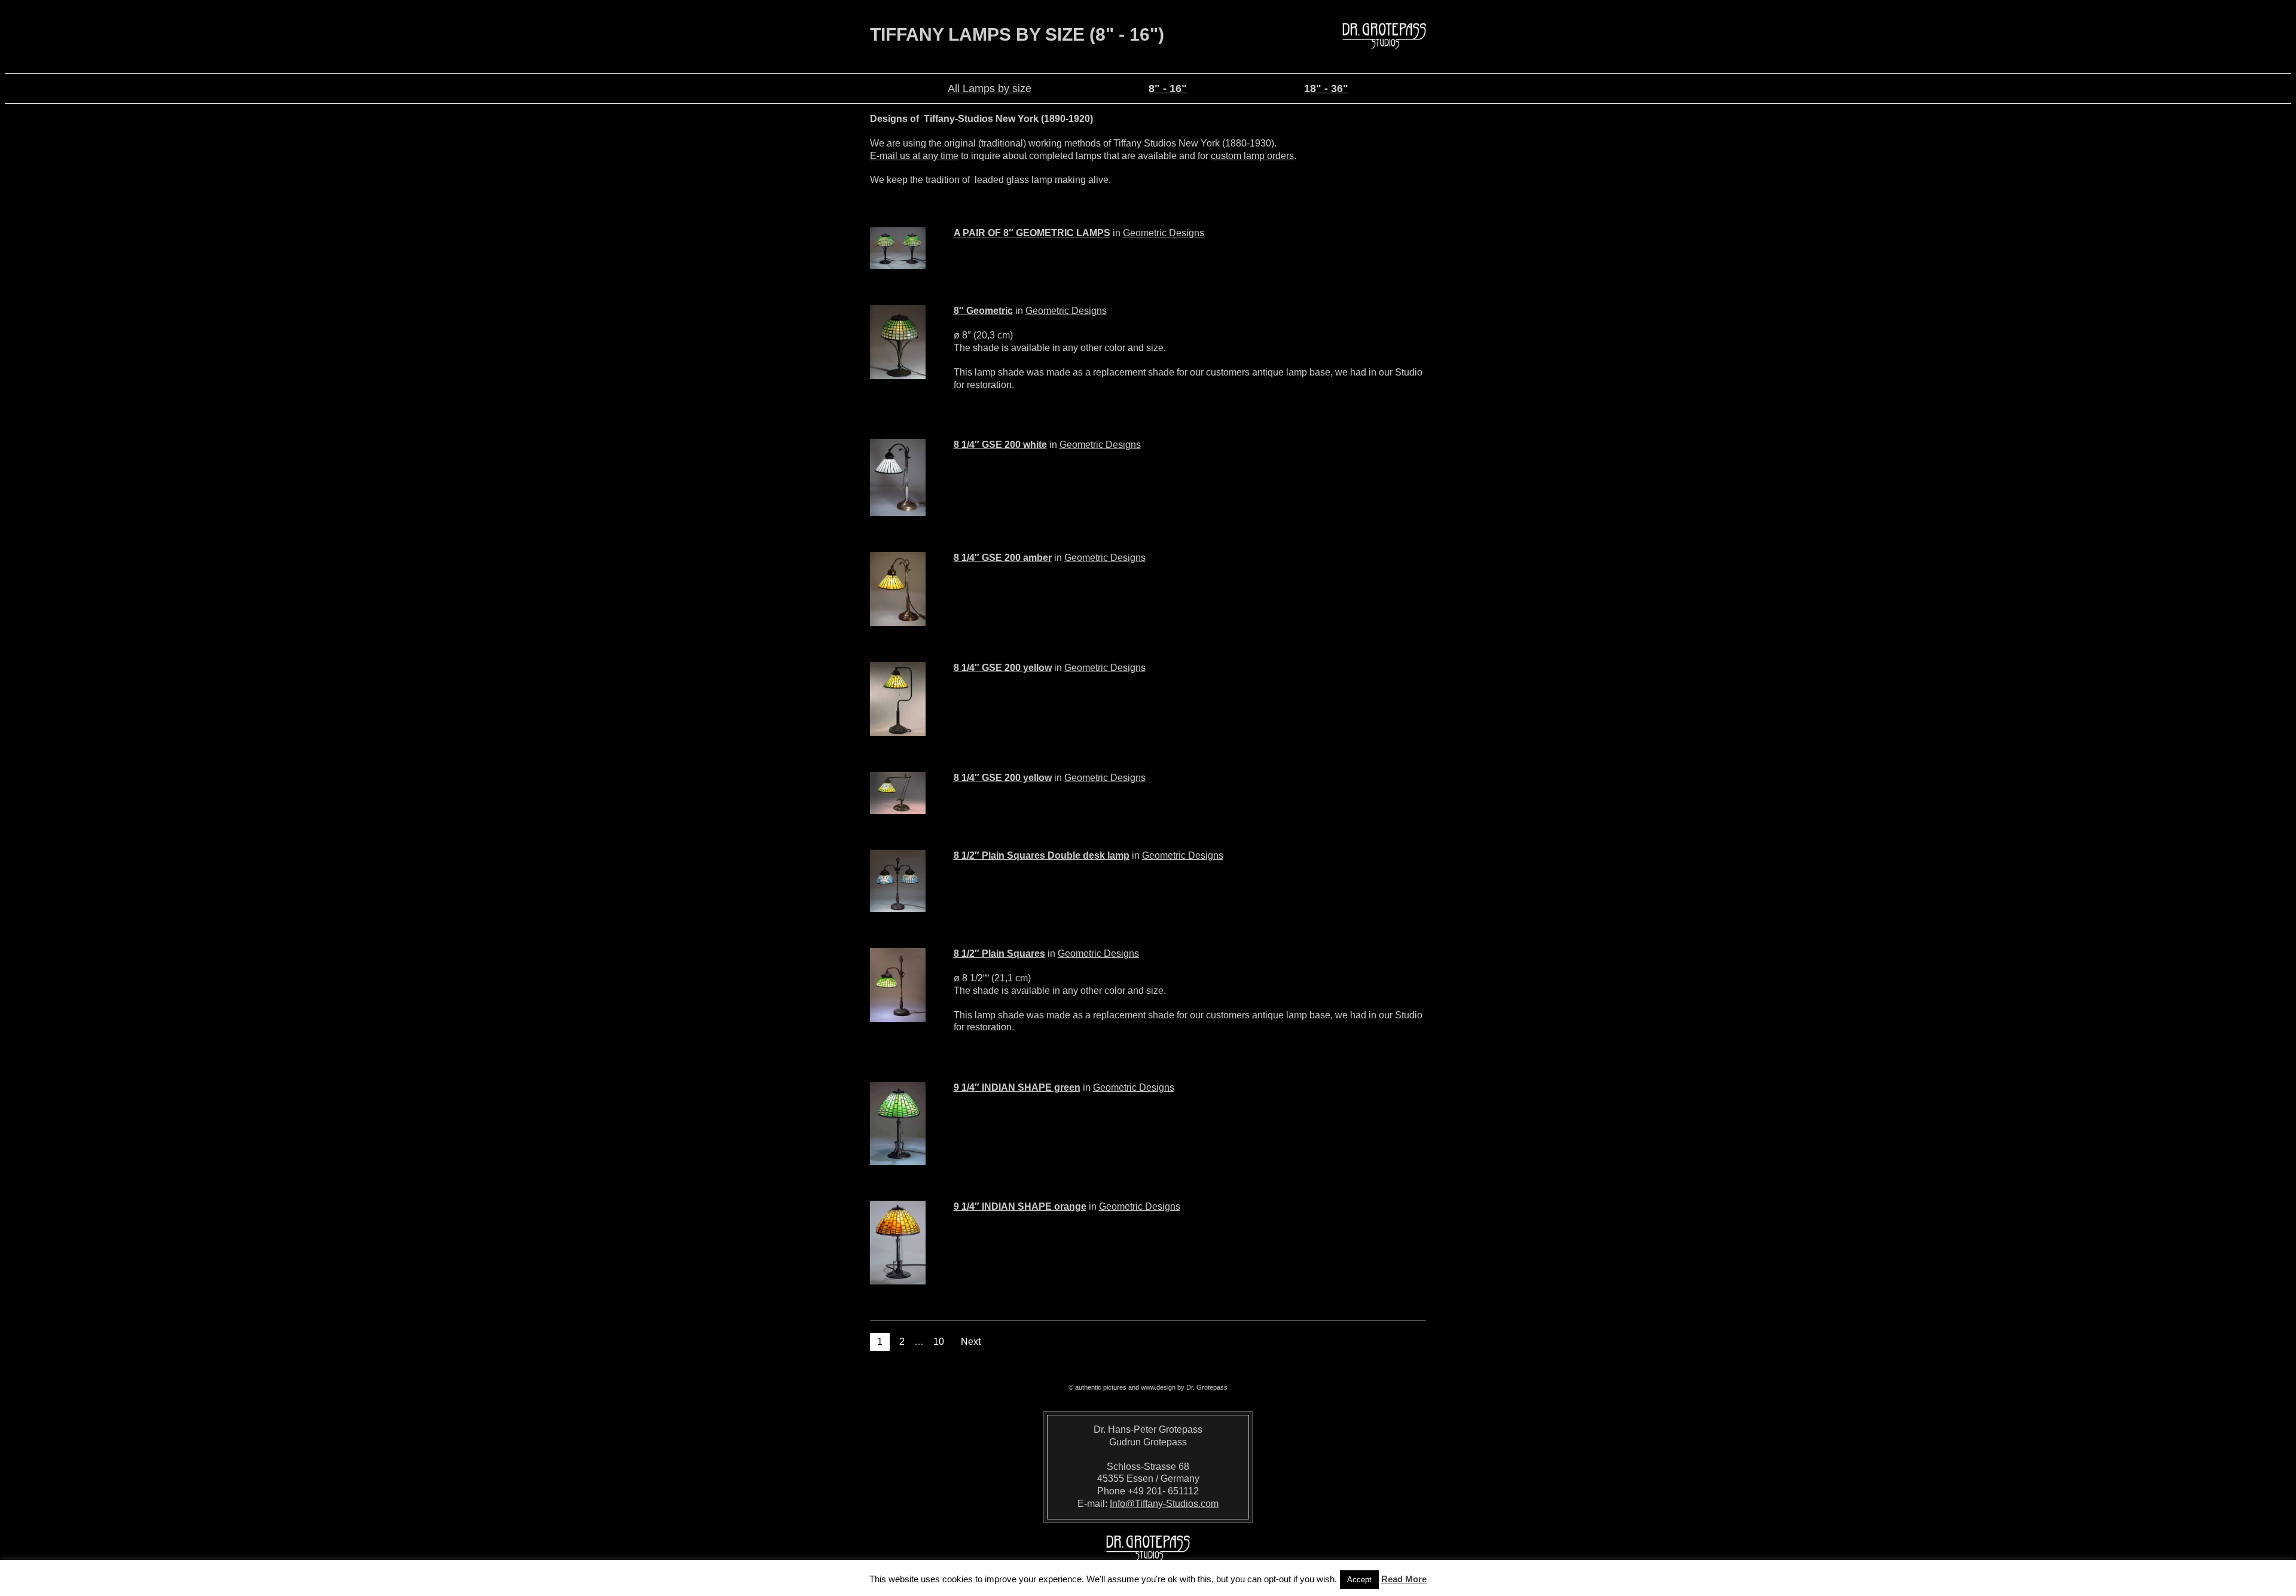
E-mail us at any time (914, 156)
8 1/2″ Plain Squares (999, 953)
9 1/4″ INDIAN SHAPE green (1017, 1087)
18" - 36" (1326, 89)
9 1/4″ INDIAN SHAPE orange (1020, 1206)
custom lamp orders (1252, 156)
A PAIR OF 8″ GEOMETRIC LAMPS (1032, 233)
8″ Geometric (983, 311)
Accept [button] (1359, 1580)
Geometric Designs (1164, 233)
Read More (1404, 1579)
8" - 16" (1168, 89)
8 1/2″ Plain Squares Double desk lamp (1042, 855)
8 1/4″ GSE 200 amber (1003, 558)
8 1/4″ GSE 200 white (1000, 445)
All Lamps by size (990, 89)
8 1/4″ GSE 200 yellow (1003, 668)
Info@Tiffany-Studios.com (1164, 1504)
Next (971, 1342)
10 (939, 1342)
